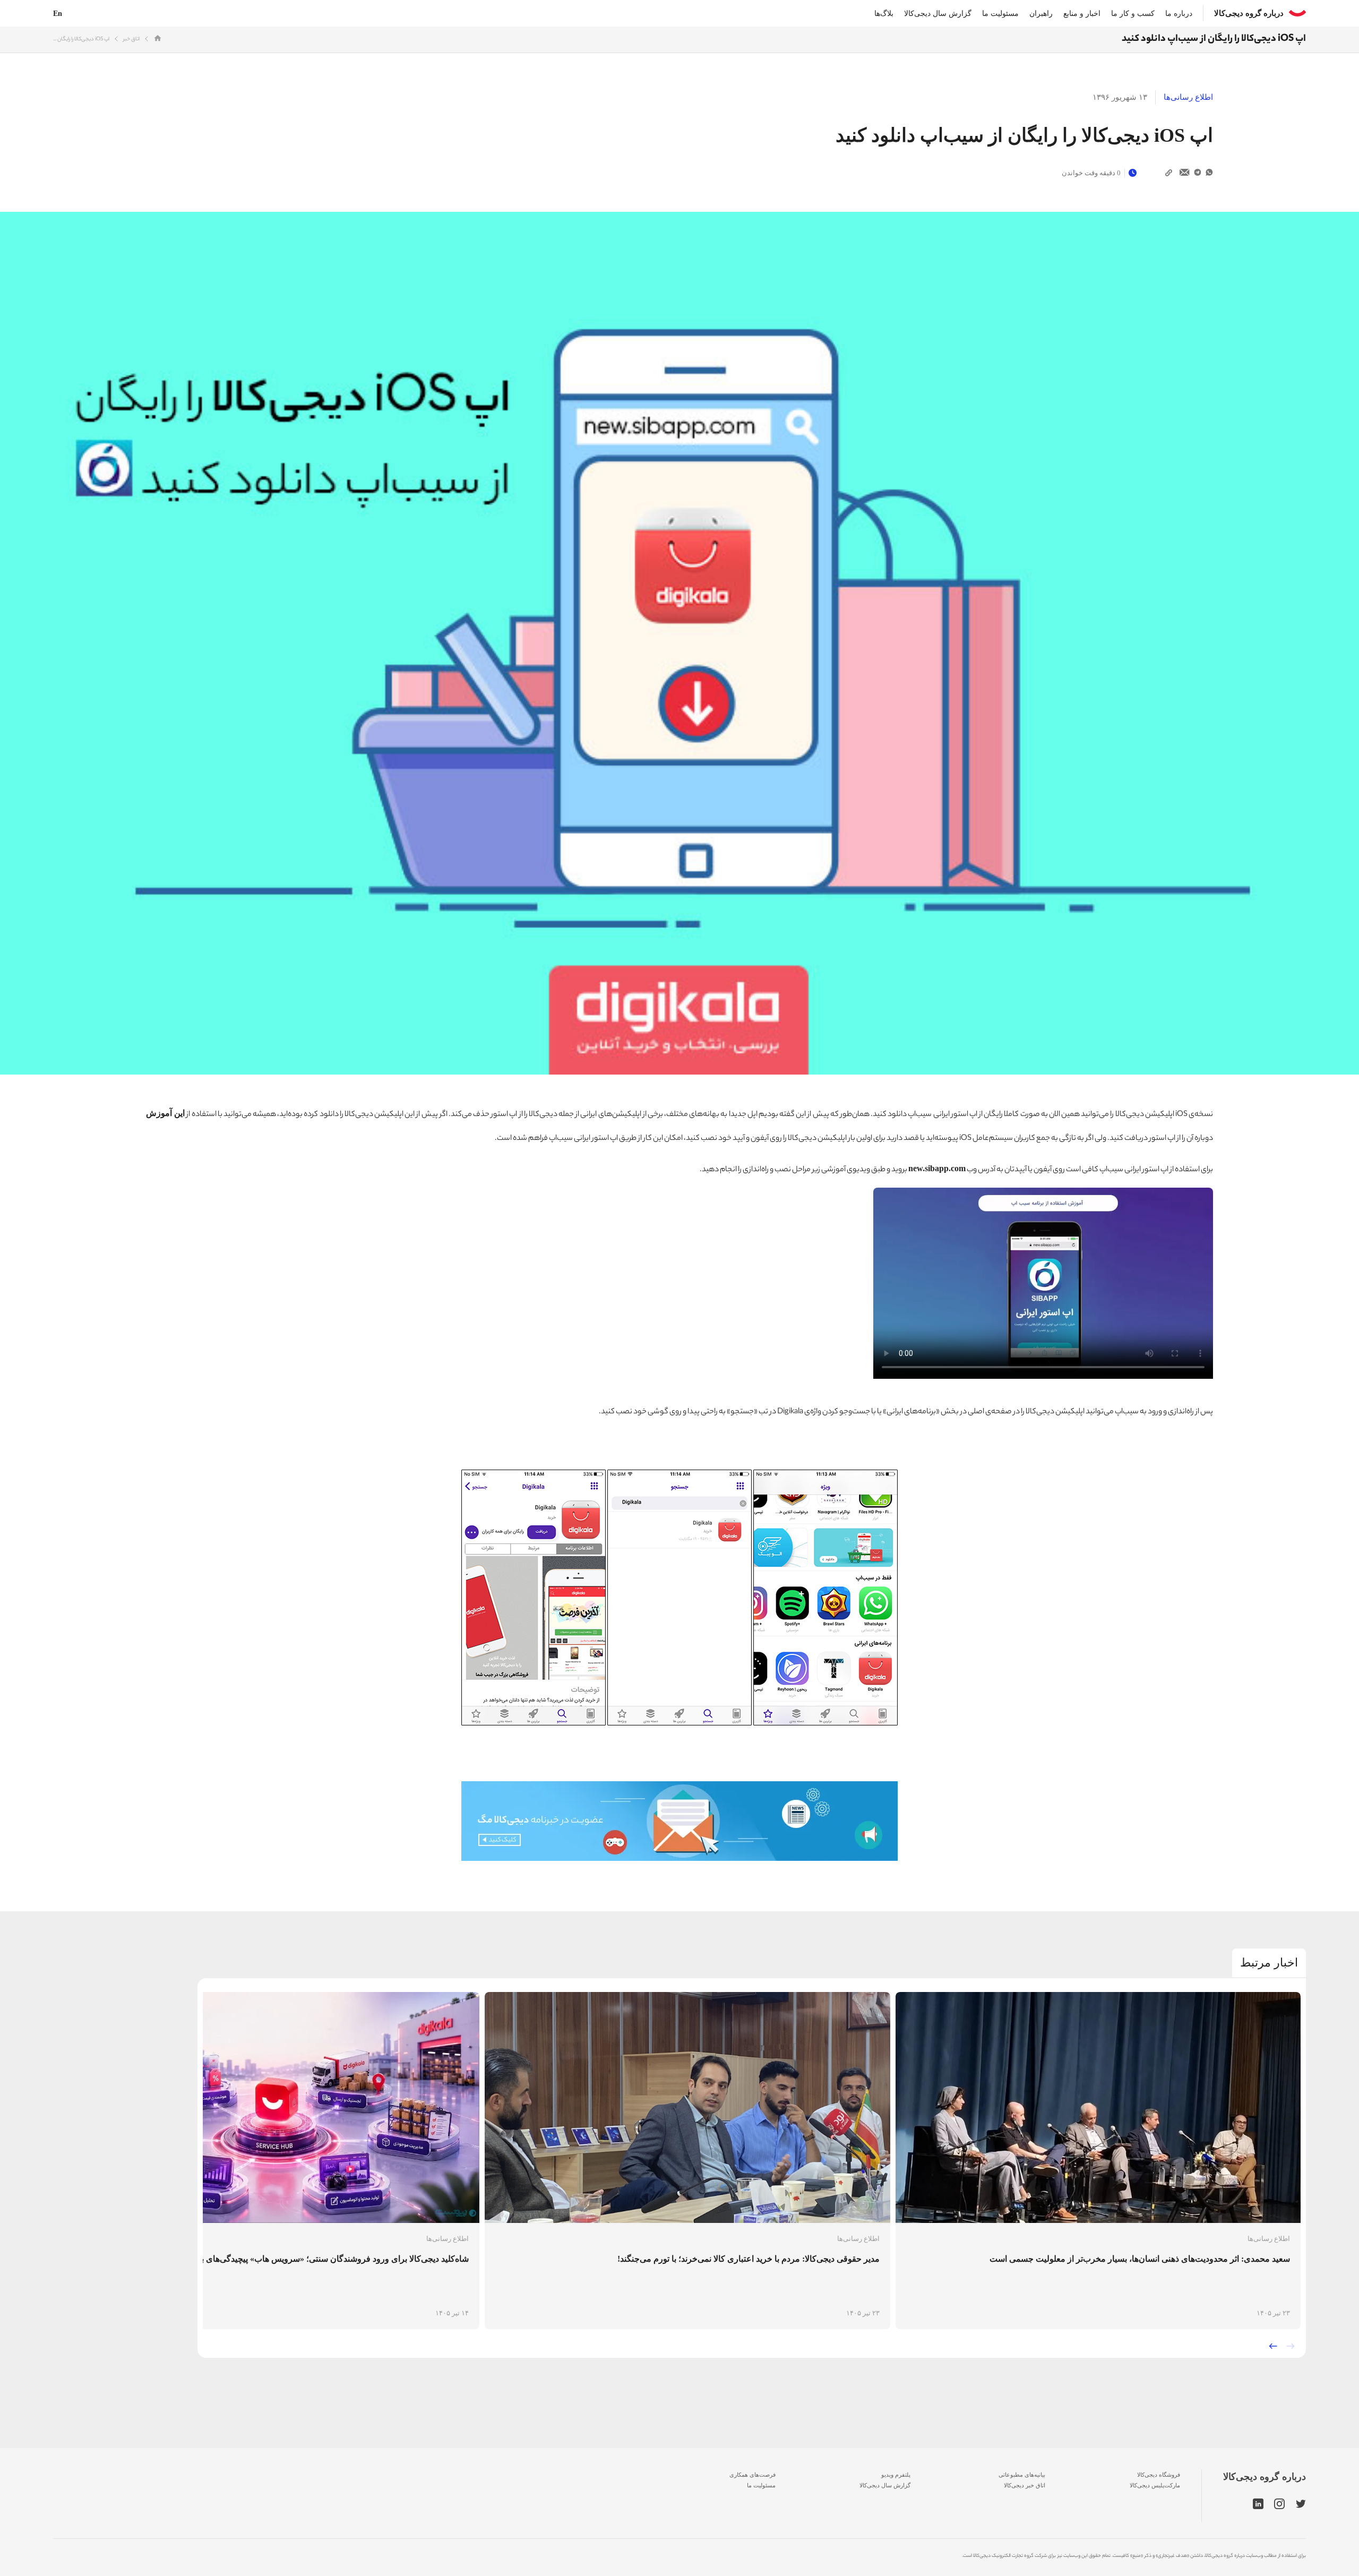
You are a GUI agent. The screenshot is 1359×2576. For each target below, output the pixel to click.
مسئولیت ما (1000, 14)
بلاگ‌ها (884, 14)
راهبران (1041, 14)
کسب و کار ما (1133, 14)
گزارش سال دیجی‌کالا (938, 14)
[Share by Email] (1185, 173)
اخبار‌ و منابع (1082, 14)
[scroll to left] (1273, 2346)
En (58, 14)
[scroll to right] (1291, 2346)
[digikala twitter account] (1301, 2504)
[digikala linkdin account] (1258, 2504)
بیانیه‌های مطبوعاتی (1022, 2475)
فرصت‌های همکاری (752, 2475)
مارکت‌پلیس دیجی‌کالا (1155, 2485)
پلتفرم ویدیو (896, 2475)
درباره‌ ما (1179, 14)
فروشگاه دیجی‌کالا (1159, 2475)
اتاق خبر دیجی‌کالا (1025, 2485)
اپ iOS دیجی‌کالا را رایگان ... (81, 40)
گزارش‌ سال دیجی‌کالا (885, 2485)
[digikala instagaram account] (1280, 2504)
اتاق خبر (131, 40)
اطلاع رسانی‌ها (1188, 97)
